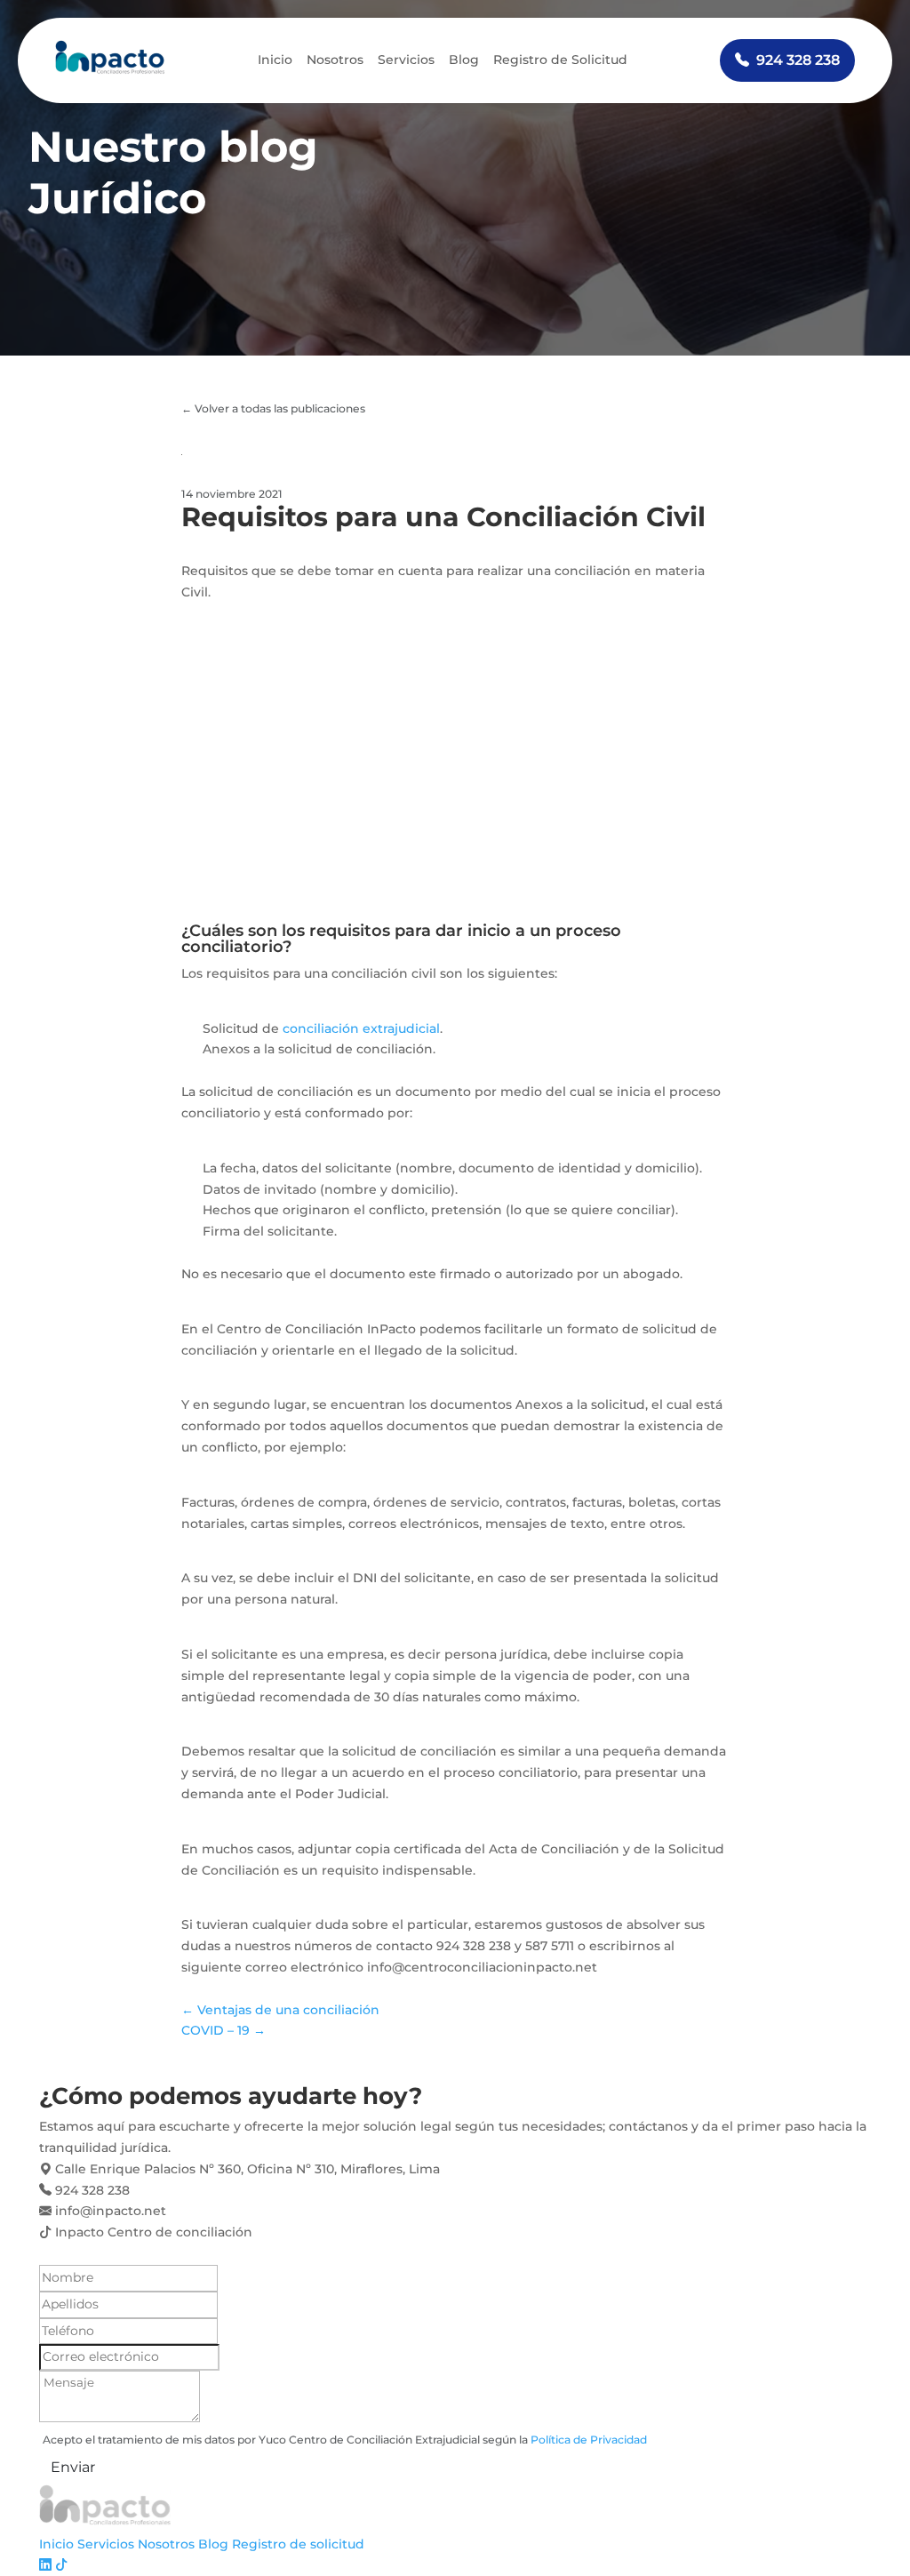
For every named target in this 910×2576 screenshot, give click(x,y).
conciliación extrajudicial (361, 1028)
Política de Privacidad (589, 2440)
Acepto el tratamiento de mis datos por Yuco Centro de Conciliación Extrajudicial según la (345, 2440)
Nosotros (335, 60)
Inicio (275, 60)
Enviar (73, 2467)
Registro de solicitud (298, 2544)
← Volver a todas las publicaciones (273, 408)
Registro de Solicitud (560, 60)
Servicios (406, 60)
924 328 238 (798, 60)
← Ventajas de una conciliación (280, 2010)
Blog (464, 60)
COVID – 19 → (224, 2030)
